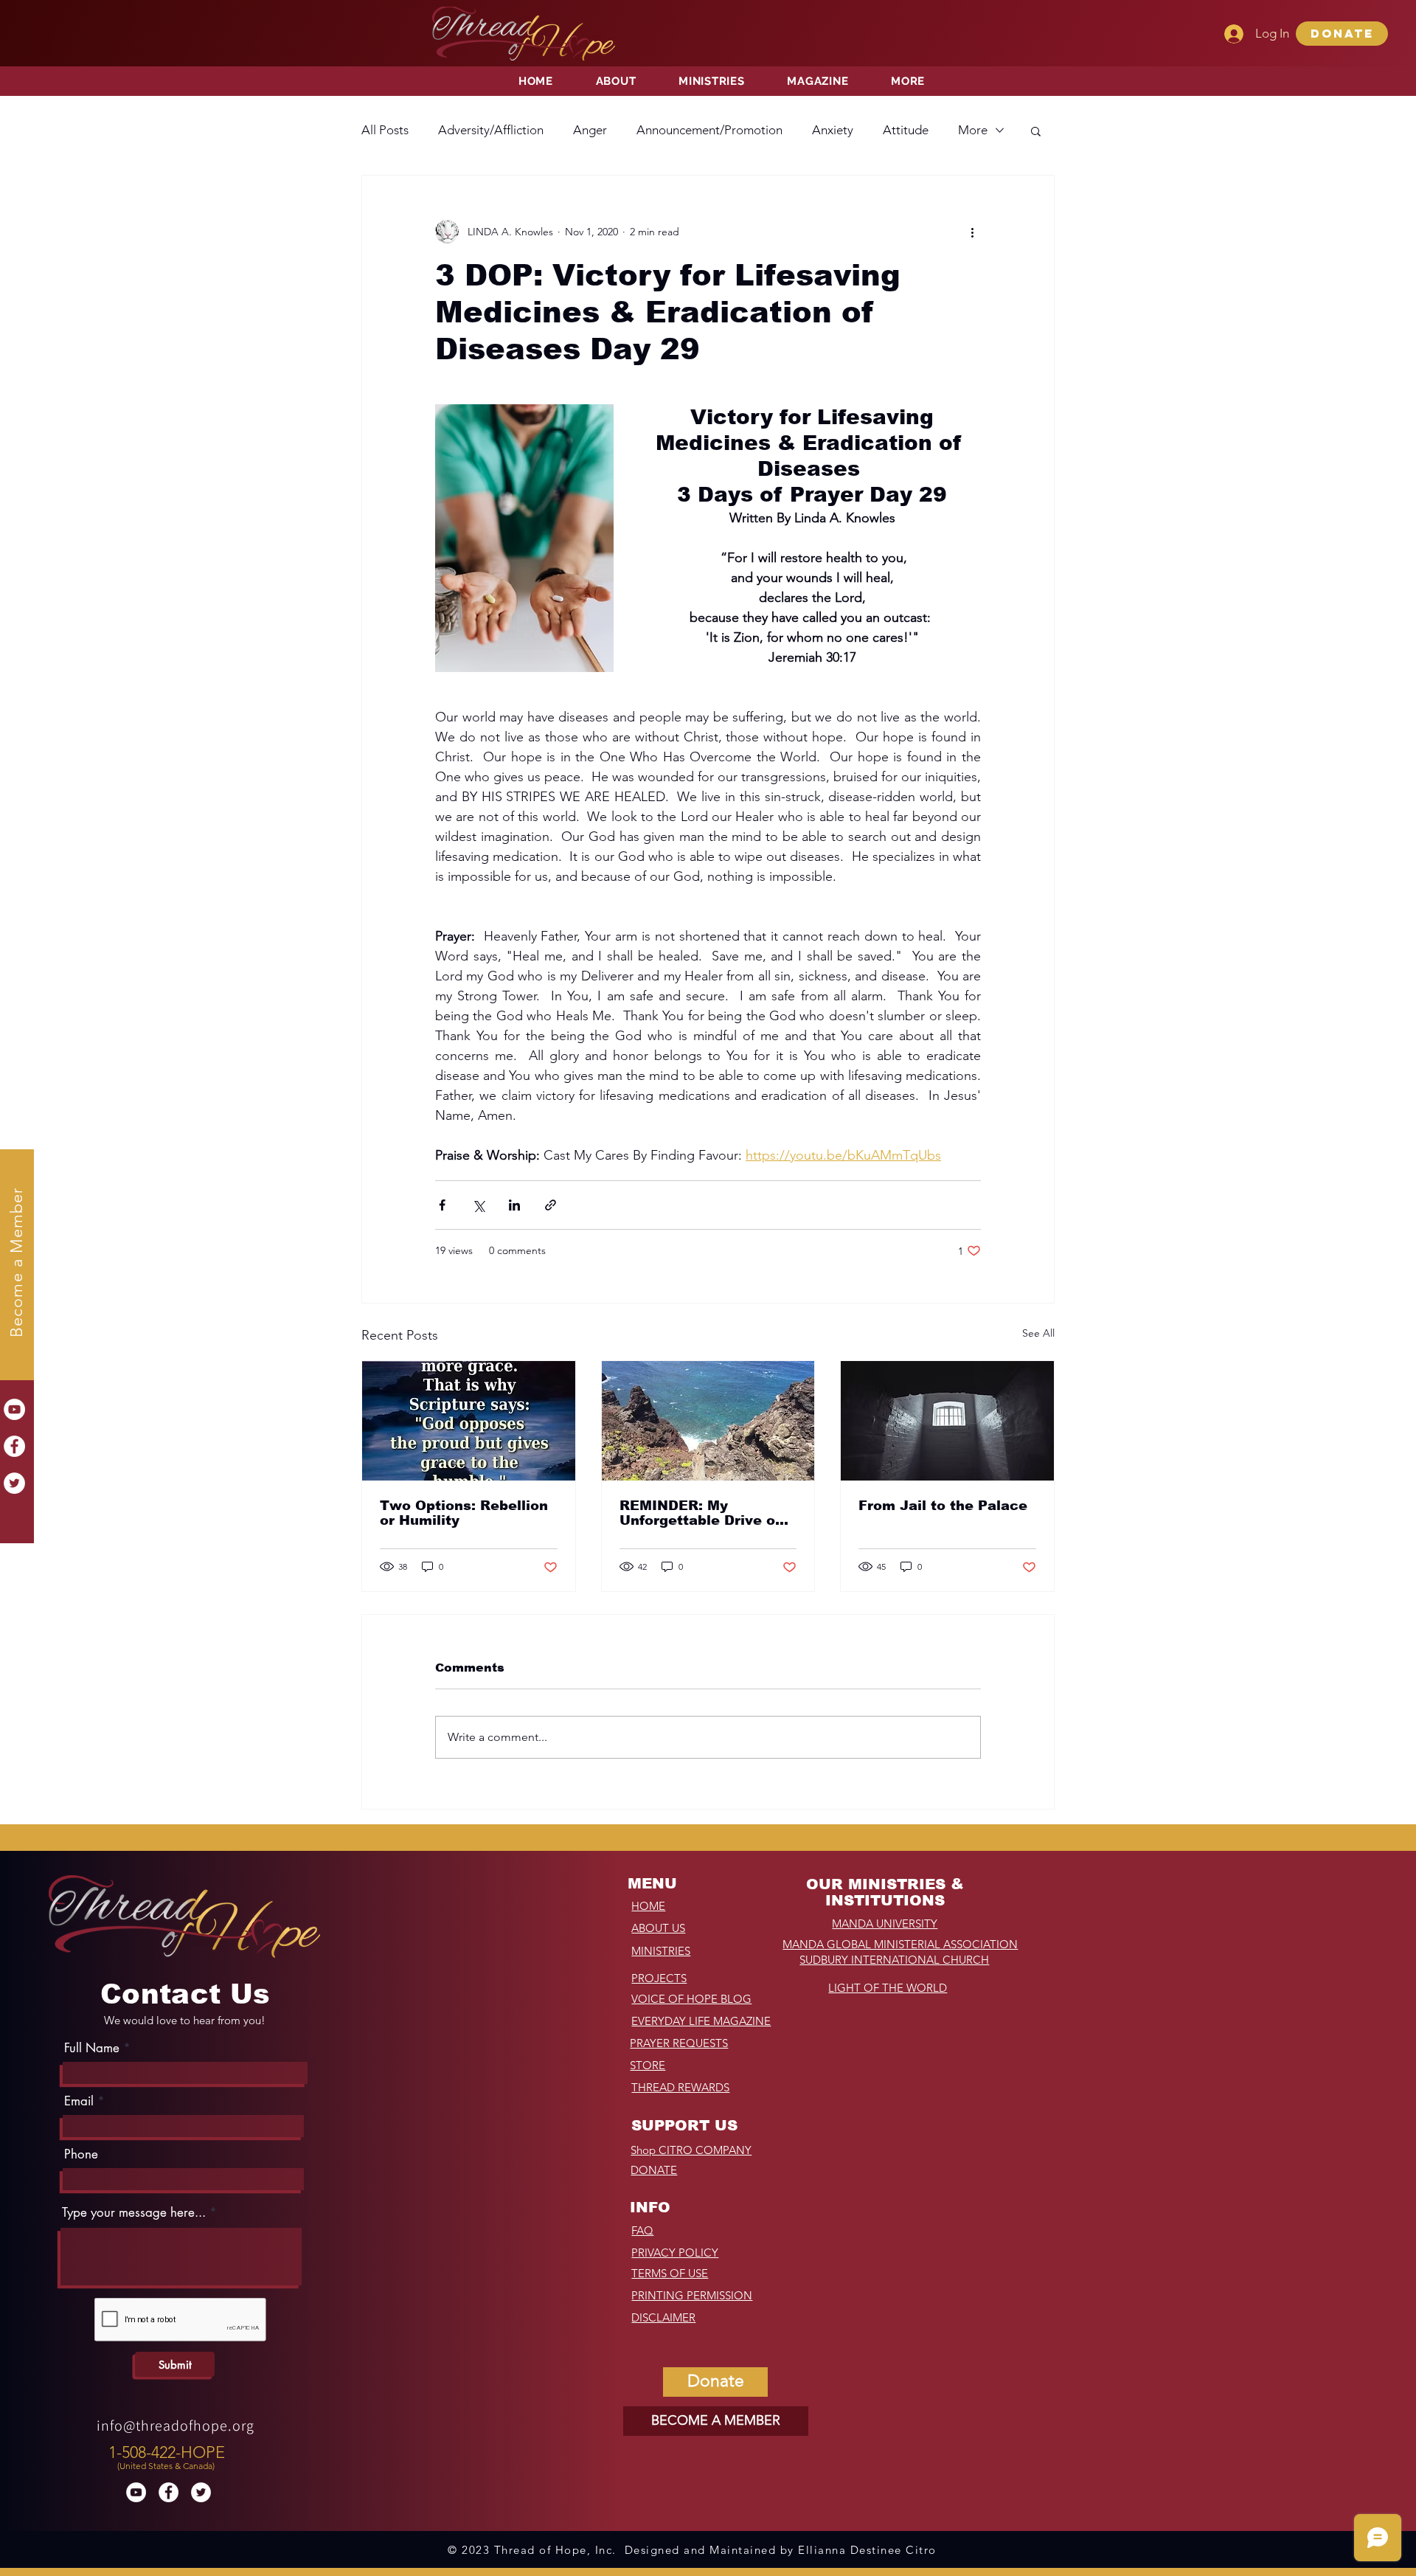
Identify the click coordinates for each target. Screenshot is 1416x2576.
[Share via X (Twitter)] (478, 1205)
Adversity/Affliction (491, 130)
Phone (81, 2154)
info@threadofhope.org (176, 2426)
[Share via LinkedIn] (514, 1205)
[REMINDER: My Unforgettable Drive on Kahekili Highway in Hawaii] (708, 1421)
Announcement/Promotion (709, 130)
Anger (590, 130)
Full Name (92, 2048)
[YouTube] (14, 1409)
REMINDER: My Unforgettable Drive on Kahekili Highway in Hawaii (702, 1513)
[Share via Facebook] (442, 1205)
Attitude (906, 130)
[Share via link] (551, 1205)
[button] (1342, 34)
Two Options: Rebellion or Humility (464, 1513)
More (973, 130)
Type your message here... (134, 2213)
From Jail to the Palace (943, 1506)
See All (1038, 1333)
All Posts (385, 130)
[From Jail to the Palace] (947, 1421)
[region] (169, 2454)
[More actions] (972, 232)
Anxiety (833, 130)
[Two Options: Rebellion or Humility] (469, 1421)
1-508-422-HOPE (167, 2452)
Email (79, 2101)
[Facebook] (14, 1446)
